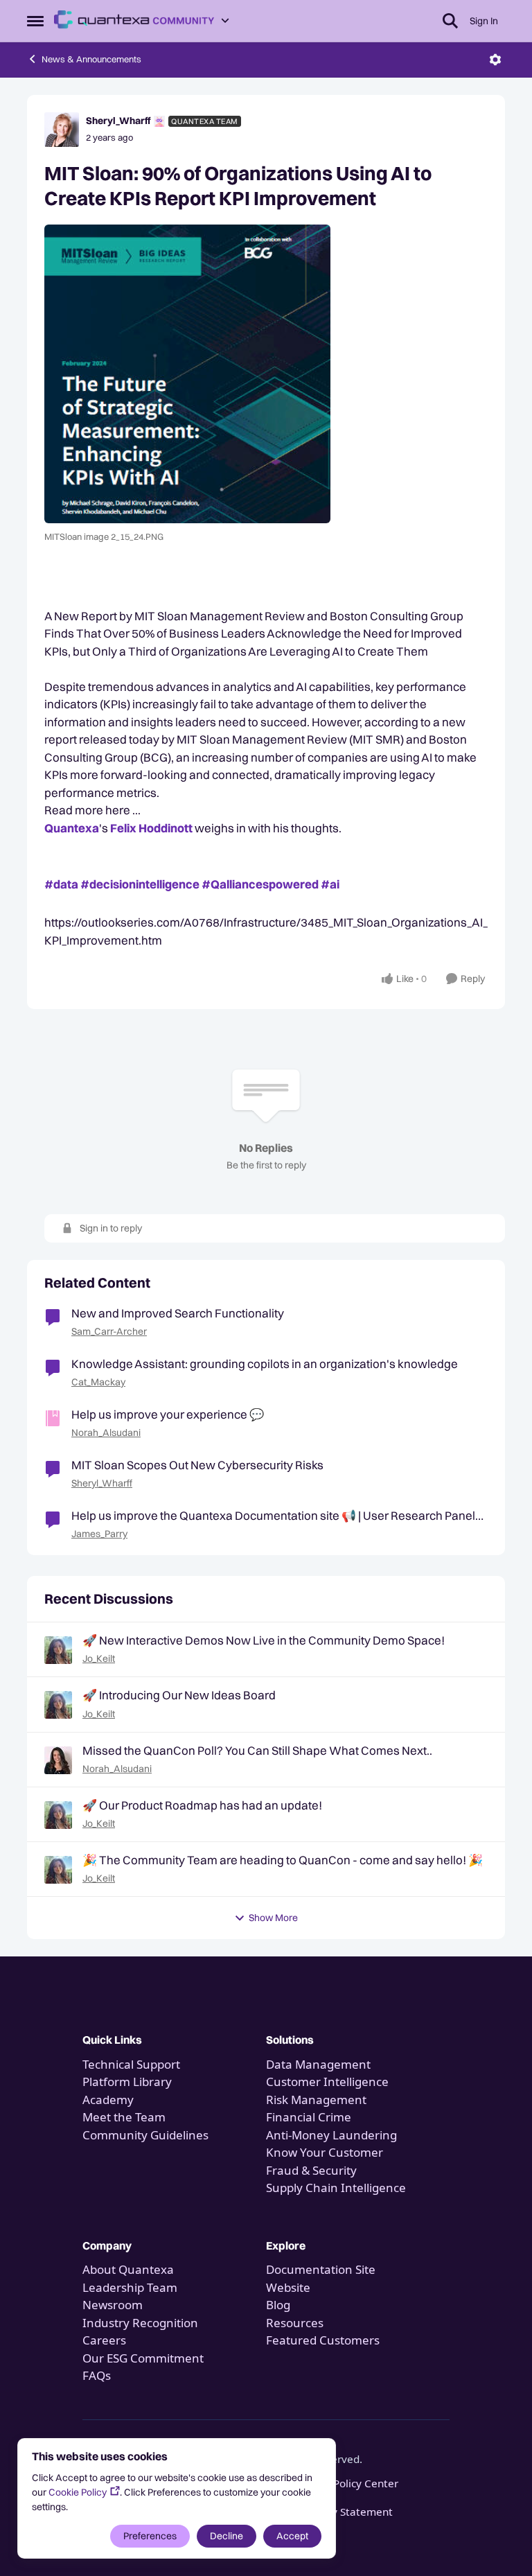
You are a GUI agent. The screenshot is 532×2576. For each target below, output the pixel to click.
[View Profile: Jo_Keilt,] (58, 1650)
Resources (295, 2323)
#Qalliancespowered (260, 884)
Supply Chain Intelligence (336, 2188)
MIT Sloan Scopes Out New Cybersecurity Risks (197, 1465)
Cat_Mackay (98, 1382)
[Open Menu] (495, 60)
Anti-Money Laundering (331, 2135)
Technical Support (131, 2064)
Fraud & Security (311, 2170)
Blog (278, 2305)
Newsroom (113, 2305)
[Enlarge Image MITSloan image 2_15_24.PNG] (266, 374)
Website (288, 2287)
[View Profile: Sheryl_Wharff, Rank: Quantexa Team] (62, 130)
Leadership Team (130, 2287)
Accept (292, 2536)
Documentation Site (321, 2269)
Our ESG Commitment (143, 2358)
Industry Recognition (140, 2323)
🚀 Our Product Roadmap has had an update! (202, 1805)
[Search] (450, 21)
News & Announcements (91, 59)
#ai (330, 884)
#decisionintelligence (140, 884)
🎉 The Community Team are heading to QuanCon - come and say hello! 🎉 (283, 1860)
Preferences (150, 2536)
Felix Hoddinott (151, 828)
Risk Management (316, 2100)
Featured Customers (323, 2340)
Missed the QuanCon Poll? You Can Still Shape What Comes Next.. (257, 1750)
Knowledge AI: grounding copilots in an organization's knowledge (265, 1364)
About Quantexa (128, 2269)
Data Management (318, 2064)
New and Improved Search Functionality (178, 1313)
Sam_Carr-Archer (109, 1331)
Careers (104, 2340)
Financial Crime (309, 2117)
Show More (273, 1918)
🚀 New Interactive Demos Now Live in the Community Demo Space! (264, 1640)
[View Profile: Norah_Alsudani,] (58, 1760)
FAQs (97, 2375)
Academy (109, 2100)
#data (61, 884)
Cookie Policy (78, 2492)
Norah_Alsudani (106, 1432)
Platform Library (127, 2082)
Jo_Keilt (99, 1658)
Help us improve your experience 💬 (168, 1414)
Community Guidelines (145, 2135)
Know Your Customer (325, 2152)
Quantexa (72, 828)
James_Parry (99, 1534)
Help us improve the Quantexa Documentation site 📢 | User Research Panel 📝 (273, 1516)
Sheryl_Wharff (118, 121)
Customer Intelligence (327, 2082)
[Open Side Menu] (35, 21)
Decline (227, 2536)
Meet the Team (124, 2117)
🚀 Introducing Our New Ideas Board (179, 1695)
